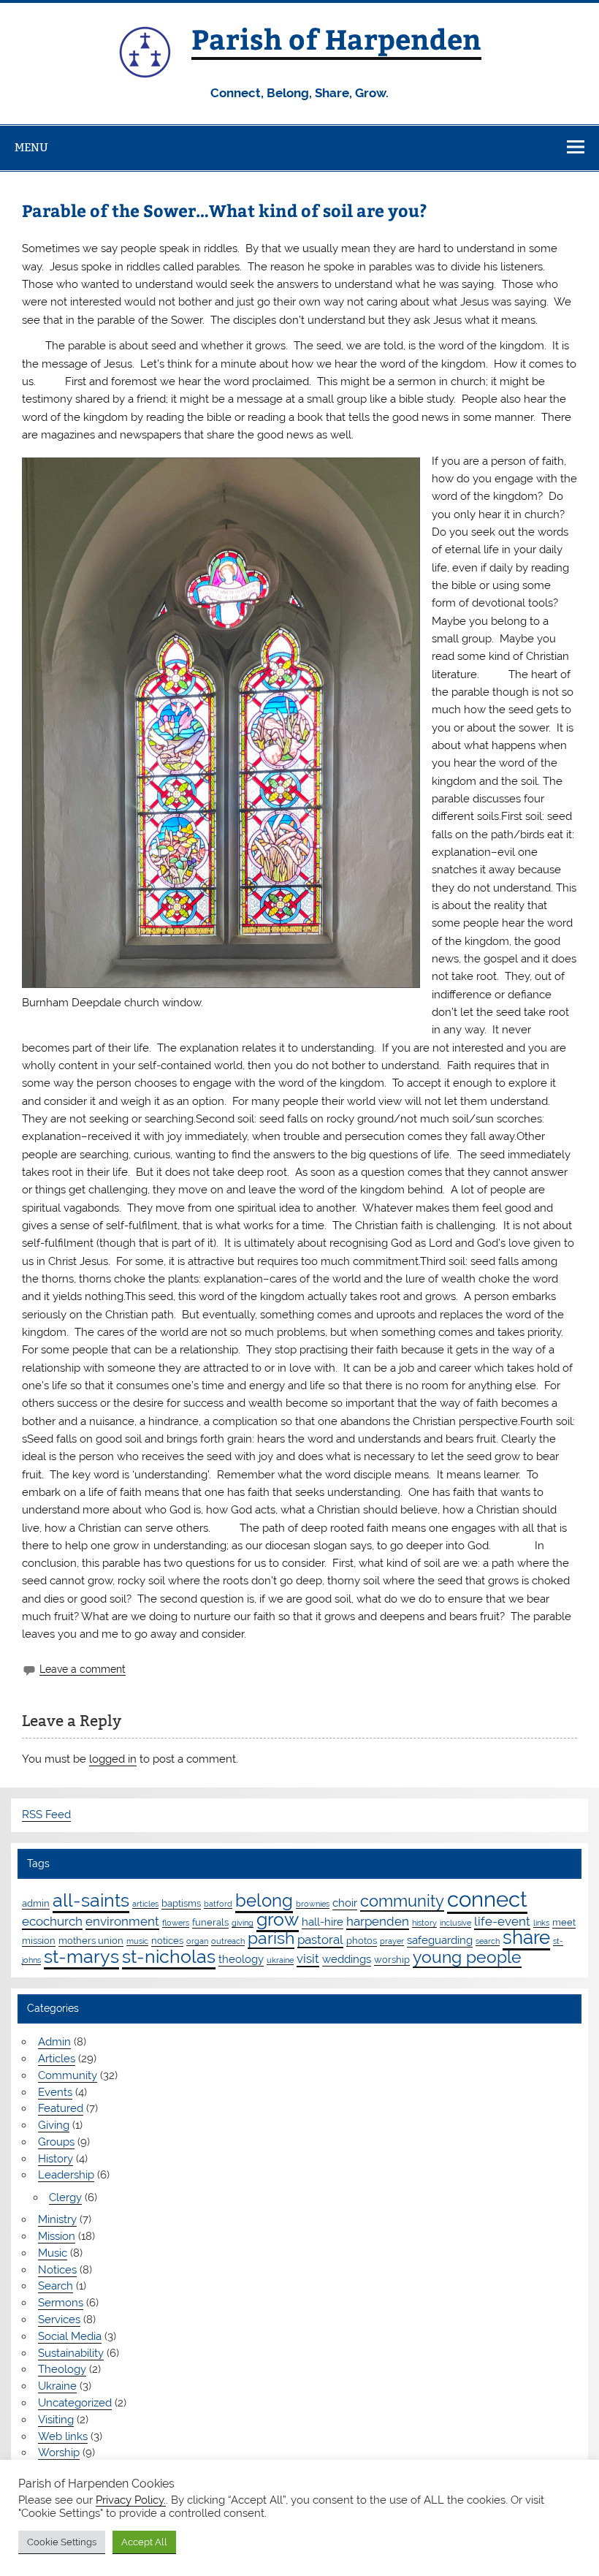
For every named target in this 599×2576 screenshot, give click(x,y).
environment (122, 1921)
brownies (313, 1904)
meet (564, 1922)
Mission (57, 2236)
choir (345, 1903)
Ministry (57, 2219)
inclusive (455, 1923)
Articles (57, 2059)
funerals (210, 1922)
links (541, 1923)
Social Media (70, 2336)
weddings (347, 1959)
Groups (56, 2142)
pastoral (320, 1939)
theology (241, 1959)
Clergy (65, 2197)
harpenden (378, 1921)
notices (167, 1940)
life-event (502, 1921)
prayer (392, 1941)
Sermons (61, 2303)
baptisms (181, 1903)
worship (392, 1959)
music (137, 1941)
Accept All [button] (144, 2542)
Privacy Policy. (131, 2500)
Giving (54, 2125)
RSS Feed (46, 1815)
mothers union (91, 1940)
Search (56, 2286)
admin (36, 1903)
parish (271, 1938)
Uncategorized (75, 2403)
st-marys (81, 1956)
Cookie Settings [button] (62, 2542)
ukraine (280, 1960)
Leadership (66, 2175)
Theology (62, 2369)
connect (487, 1899)
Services (59, 2319)
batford (218, 1904)
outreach (228, 1941)
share (526, 1937)
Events (55, 2092)
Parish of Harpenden (336, 38)
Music (53, 2253)
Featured (61, 2108)
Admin (54, 2042)
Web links (63, 2436)
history (424, 1923)
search (488, 1941)
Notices (57, 2270)
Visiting (56, 2420)
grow (278, 1919)
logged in (113, 1759)
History (56, 2159)
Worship (59, 2452)
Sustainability (71, 2353)
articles (145, 1904)
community (402, 1901)
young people (467, 1957)
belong (264, 1900)
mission (39, 1940)
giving (243, 1923)
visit (308, 1958)
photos (362, 1940)
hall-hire (323, 1922)
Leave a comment (83, 1669)
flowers (176, 1923)
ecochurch (52, 1921)
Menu (31, 147)
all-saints (91, 1900)
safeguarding (440, 1940)
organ (197, 1941)
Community (68, 2075)
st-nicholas (169, 1956)
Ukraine (57, 2386)
